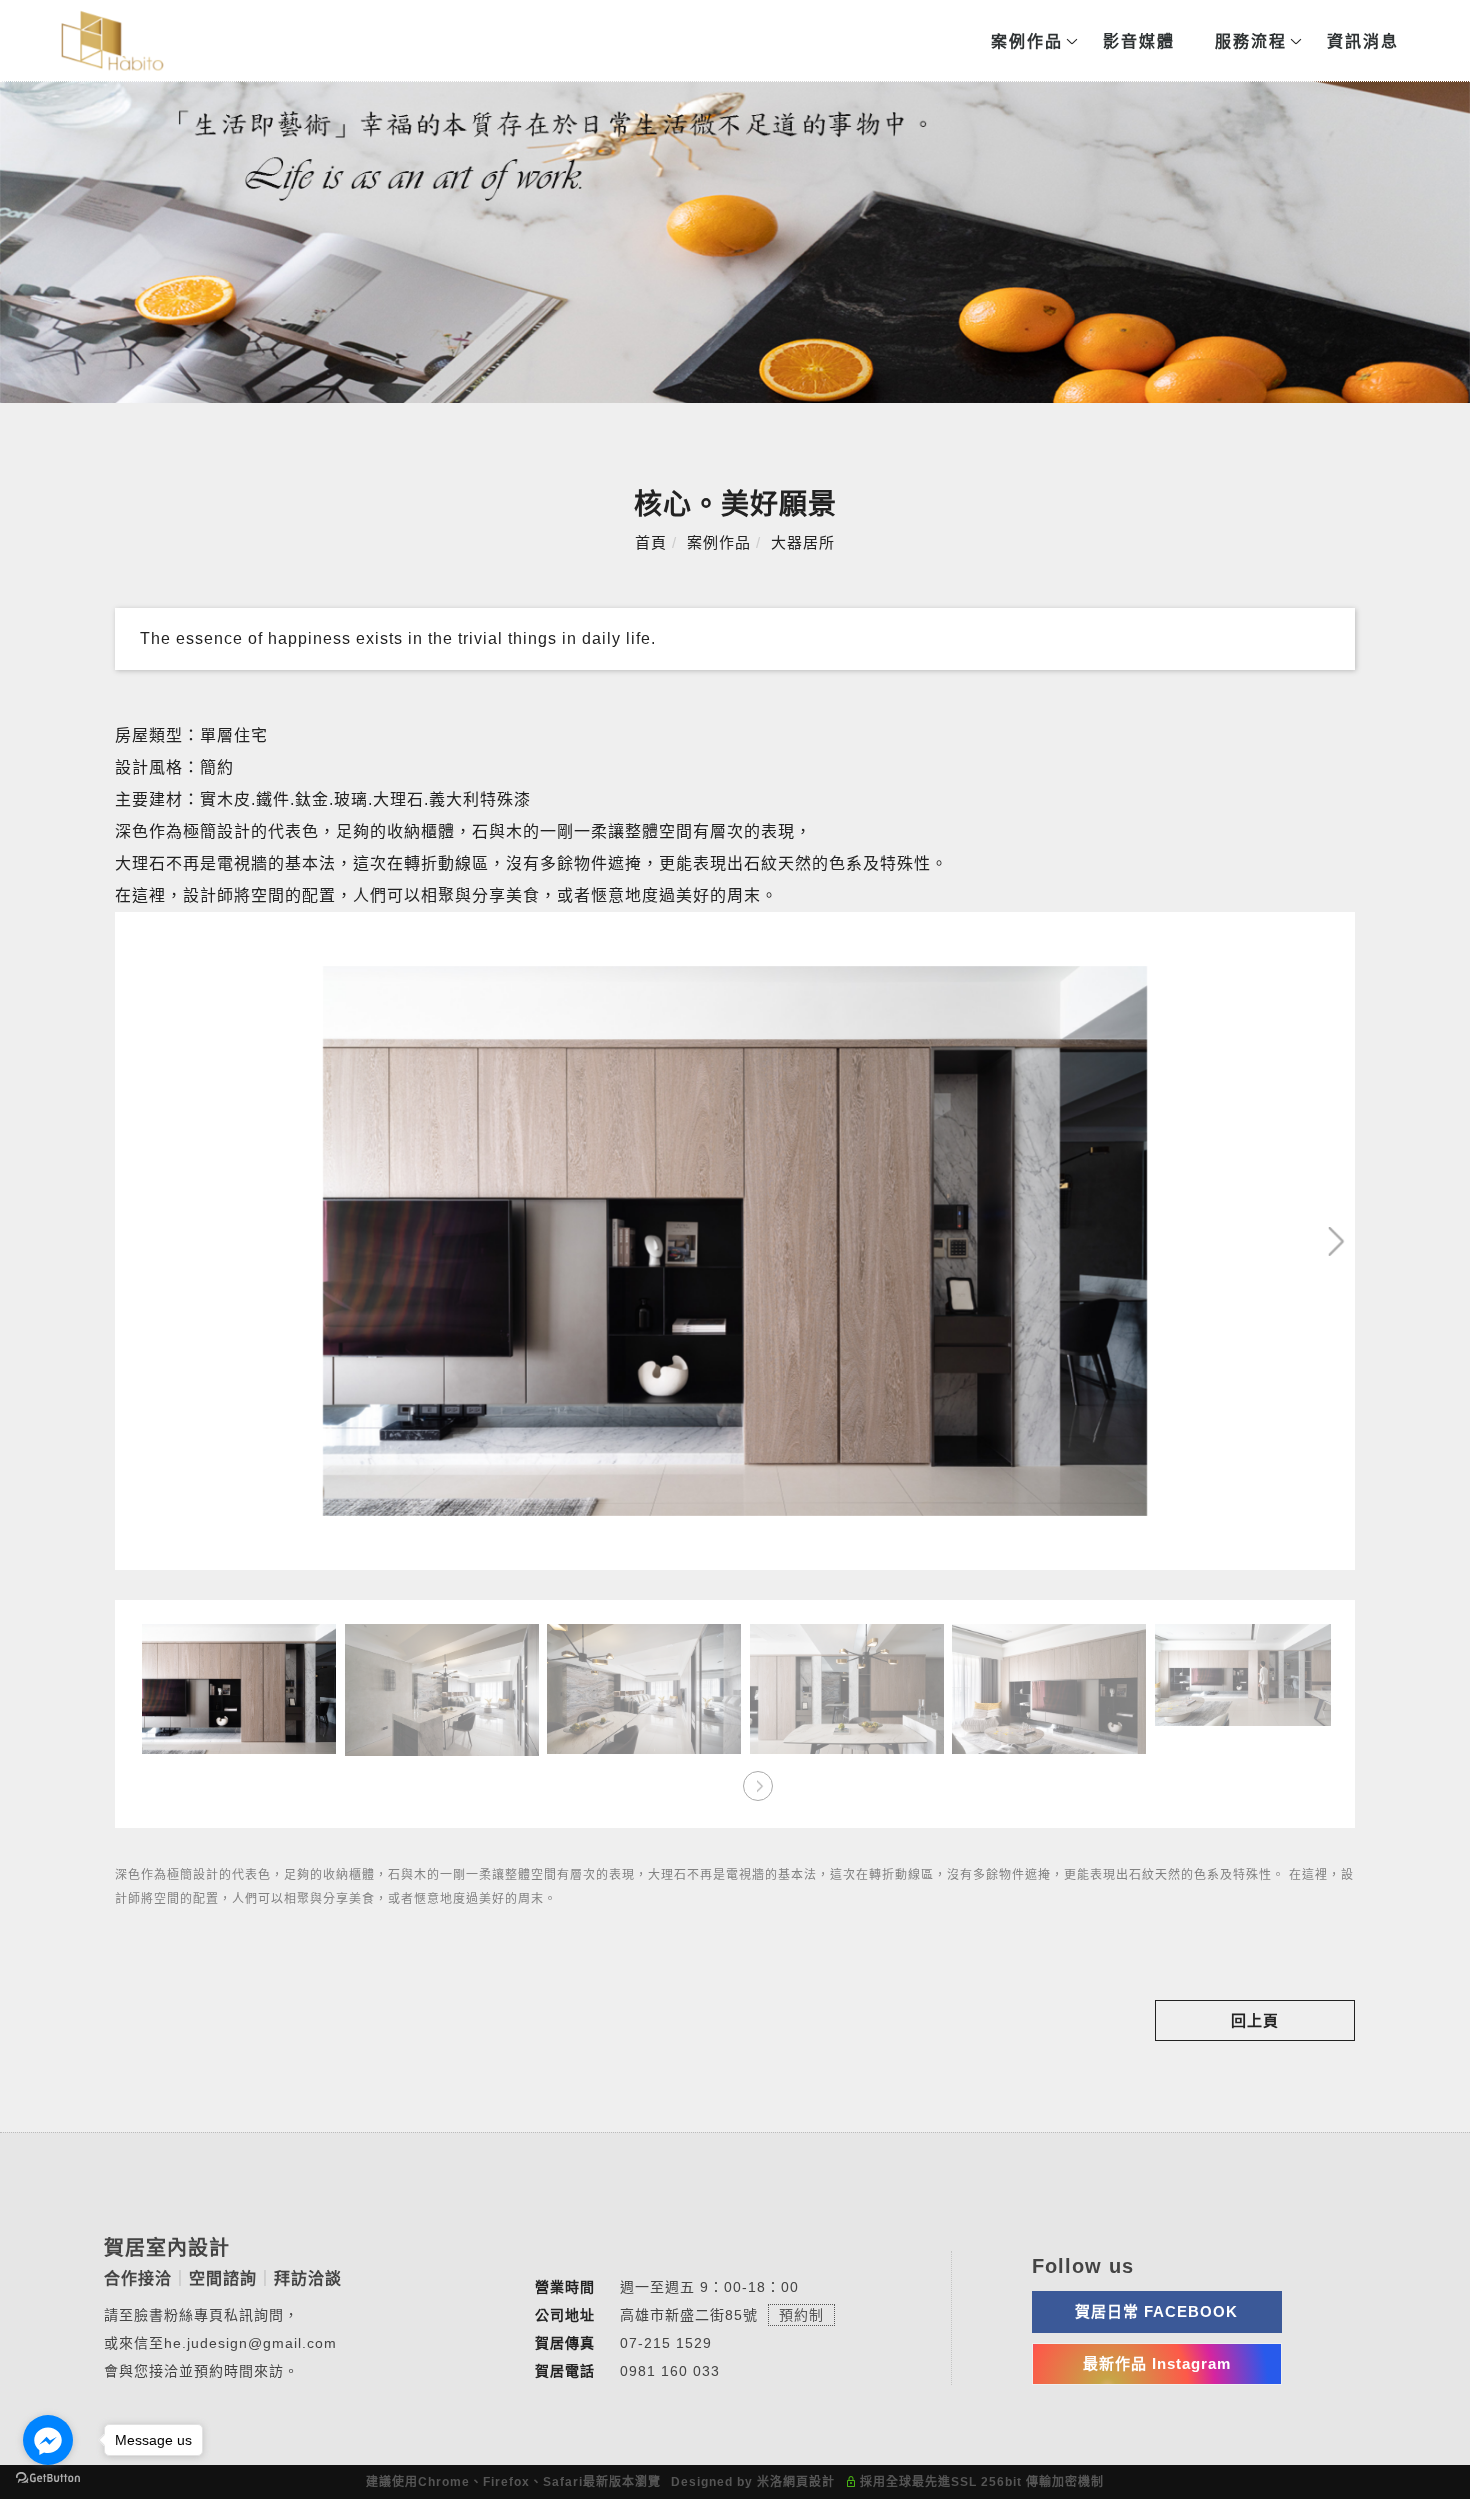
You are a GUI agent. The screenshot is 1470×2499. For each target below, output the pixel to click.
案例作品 (1026, 41)
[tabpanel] (735, 242)
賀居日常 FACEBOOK (1156, 2311)
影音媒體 (1138, 41)
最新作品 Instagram (1157, 2363)
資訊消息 (1362, 41)
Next (1269, 931)
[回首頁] (112, 40)
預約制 (801, 2315)
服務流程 (1250, 41)
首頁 (651, 542)
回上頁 (1255, 2020)
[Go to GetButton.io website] (48, 2478)
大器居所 (803, 542)
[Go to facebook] (48, 2440)
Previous (154, 931)
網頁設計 (809, 2482)
